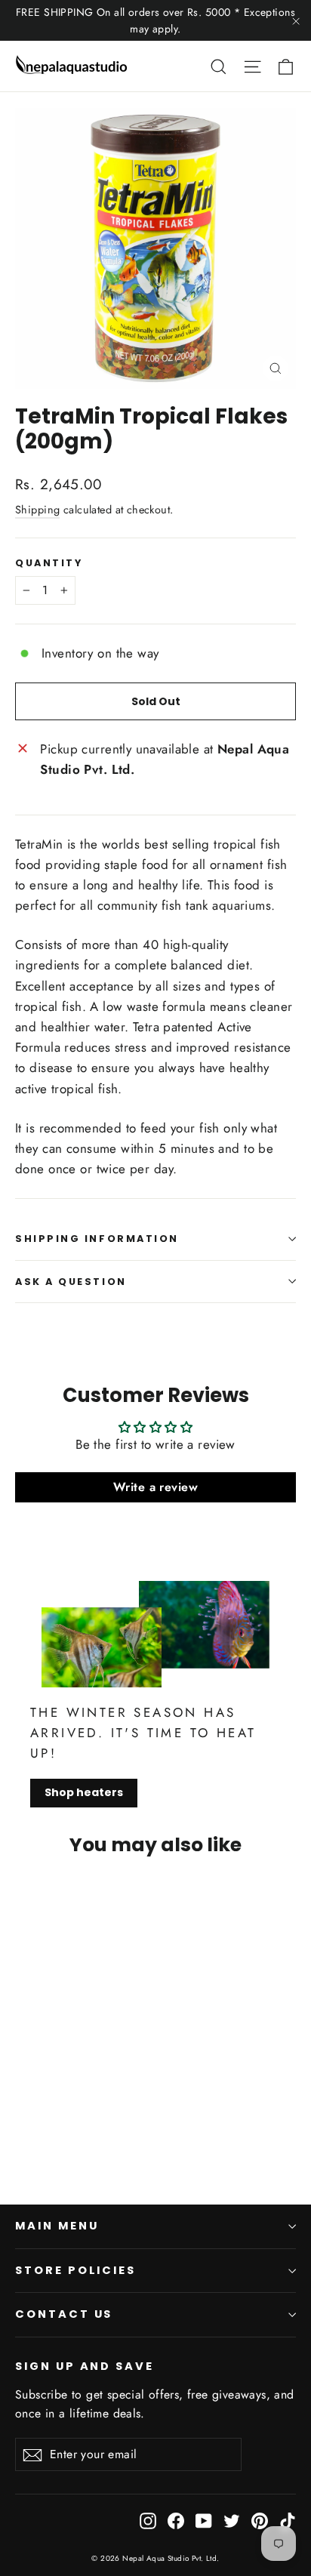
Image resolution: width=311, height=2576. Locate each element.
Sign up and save (85, 2366)
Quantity (49, 563)
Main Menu (57, 2226)
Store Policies (75, 2270)
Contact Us (64, 2314)
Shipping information (97, 1239)
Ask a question (71, 1282)
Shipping (37, 510)
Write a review (155, 1487)
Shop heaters (84, 1792)
